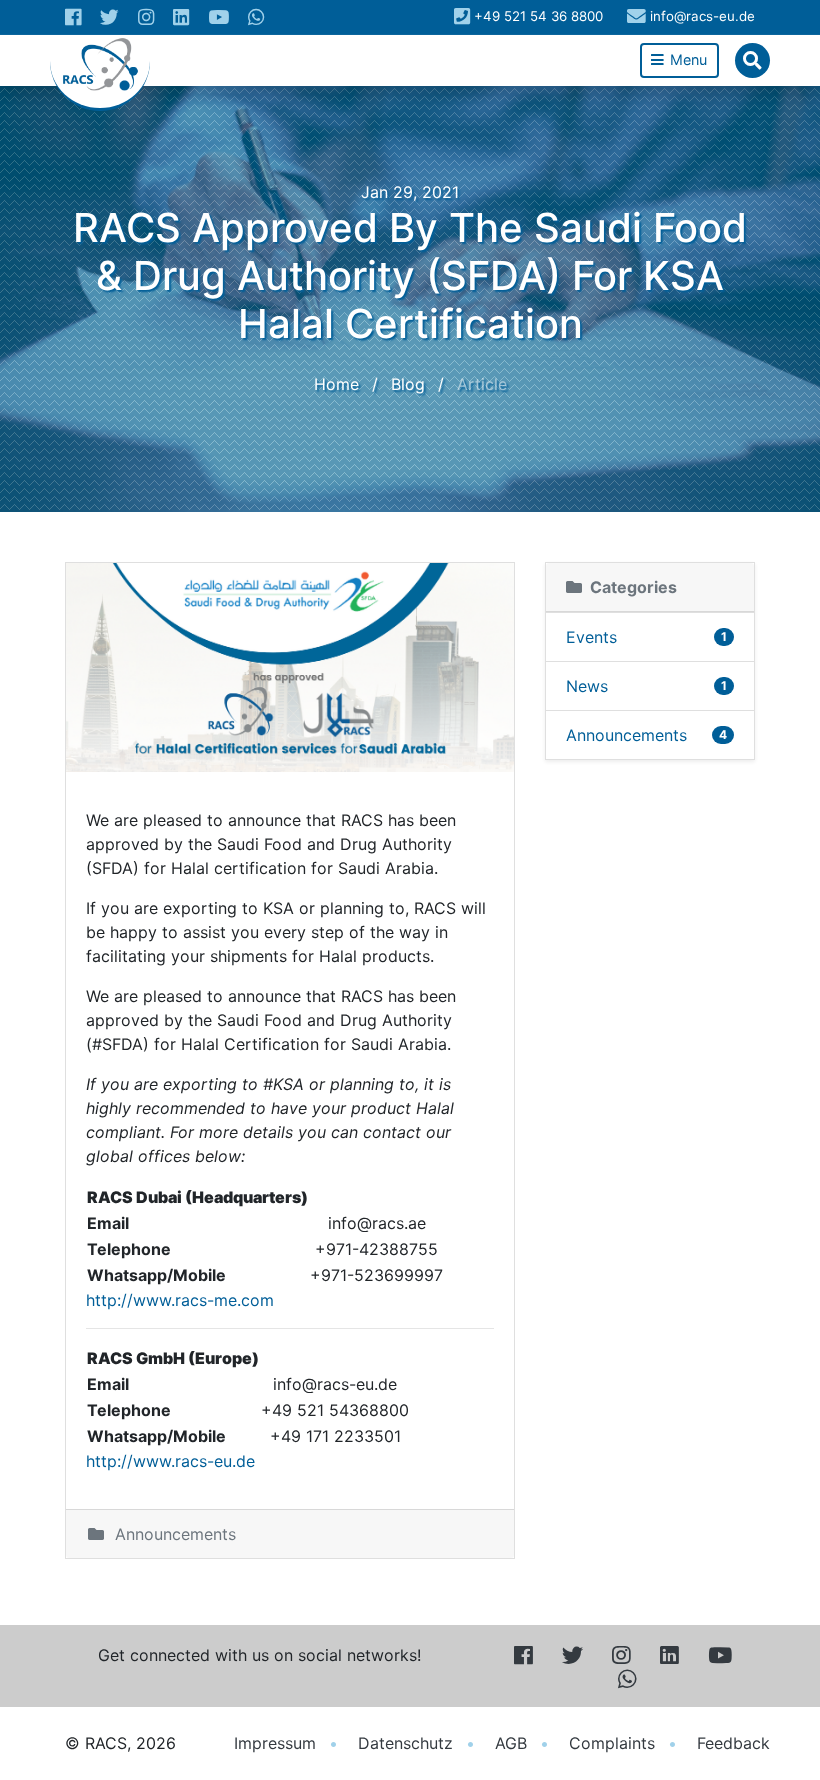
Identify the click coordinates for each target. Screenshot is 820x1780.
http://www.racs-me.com (180, 1300)
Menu (686, 59)
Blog (408, 384)
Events (646, 637)
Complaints (612, 1743)
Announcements (175, 1534)
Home (336, 384)
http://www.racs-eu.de (170, 1461)
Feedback (733, 1743)
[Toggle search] (752, 60)
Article (482, 384)
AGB (511, 1743)
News (646, 686)
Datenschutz (405, 1743)
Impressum (275, 1743)
